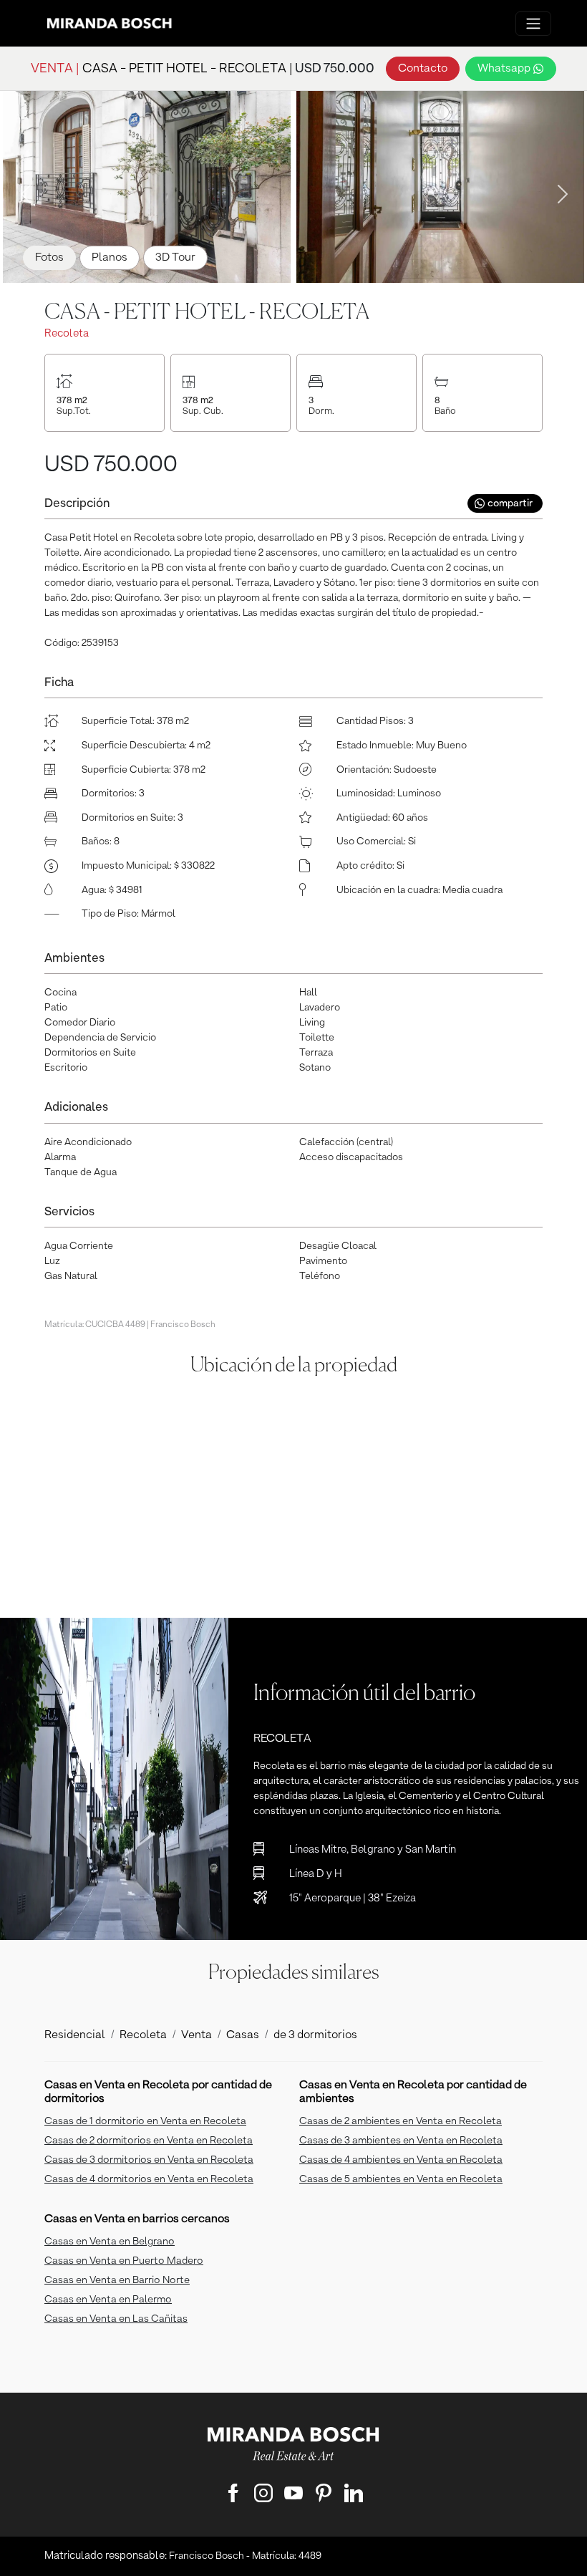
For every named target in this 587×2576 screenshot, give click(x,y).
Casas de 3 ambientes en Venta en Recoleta (401, 2141)
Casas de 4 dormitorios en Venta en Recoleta (149, 2179)
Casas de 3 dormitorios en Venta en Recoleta (149, 2160)
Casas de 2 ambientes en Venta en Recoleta (401, 2121)
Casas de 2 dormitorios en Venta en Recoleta (149, 2141)
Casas (243, 2035)
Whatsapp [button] (505, 69)
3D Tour (175, 258)
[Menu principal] (533, 24)
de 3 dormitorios (315, 2035)
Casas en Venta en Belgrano (110, 2242)
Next (558, 190)
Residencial (75, 2035)
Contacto (423, 69)
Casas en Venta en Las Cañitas (116, 2319)
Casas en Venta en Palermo (108, 2300)
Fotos (49, 258)
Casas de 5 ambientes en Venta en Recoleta (401, 2179)
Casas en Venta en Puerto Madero (124, 2261)
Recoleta (143, 2035)
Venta (197, 2035)
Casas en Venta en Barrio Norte (117, 2280)
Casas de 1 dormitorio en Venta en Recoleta (145, 2121)
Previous (21, 190)
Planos (110, 258)
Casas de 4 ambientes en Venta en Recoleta (401, 2160)
